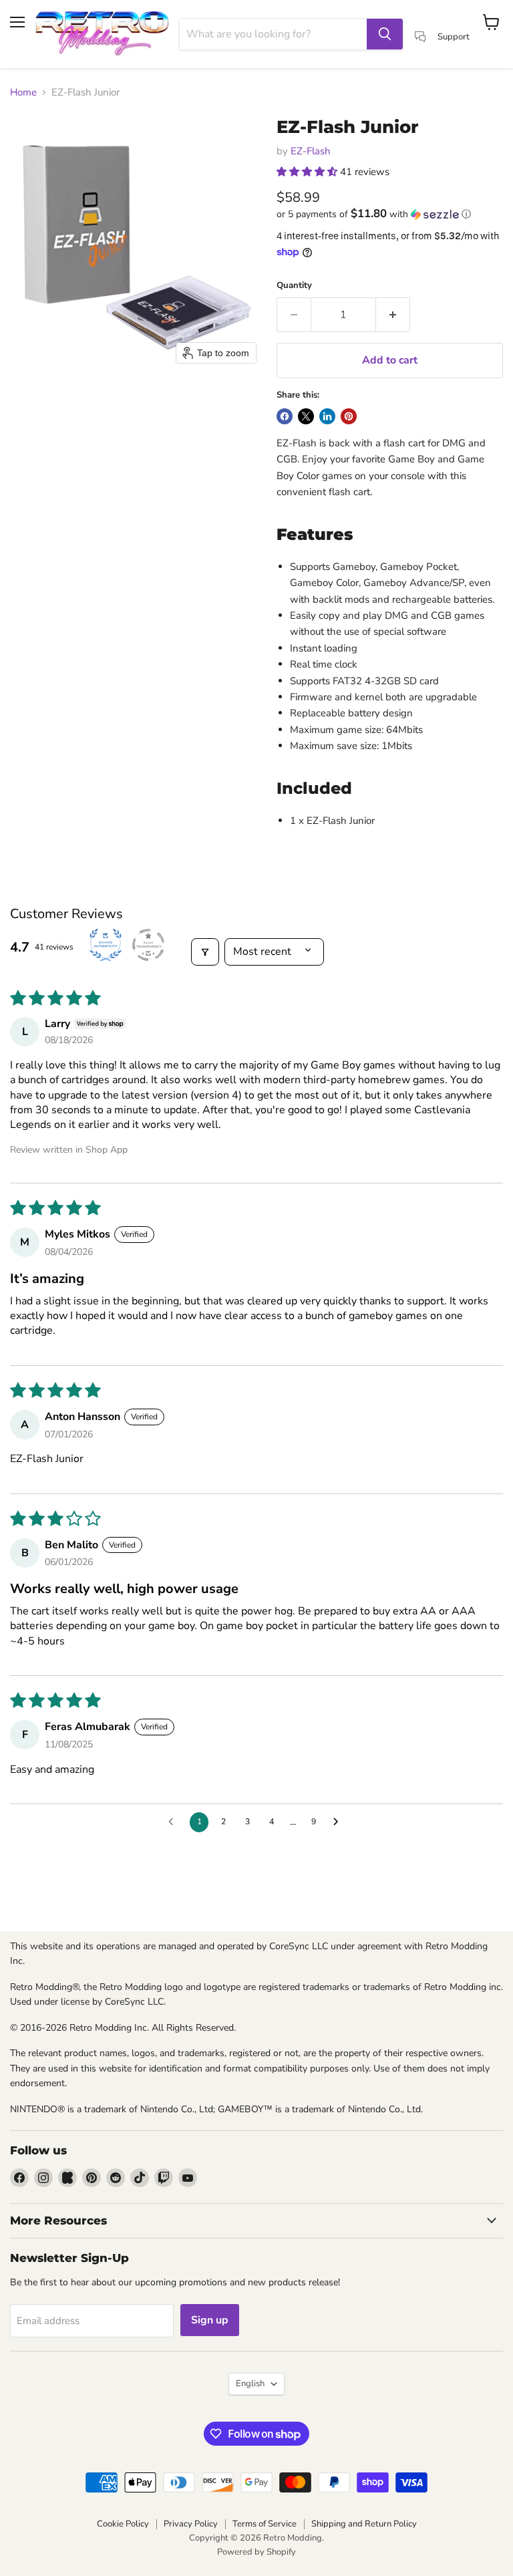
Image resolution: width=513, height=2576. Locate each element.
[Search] (385, 34)
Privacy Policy (191, 2524)
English (250, 2384)
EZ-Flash (311, 151)
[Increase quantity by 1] (393, 315)
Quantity (294, 286)
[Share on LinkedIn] (327, 416)
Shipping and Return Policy (364, 2524)
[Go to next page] (339, 1822)
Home (23, 93)
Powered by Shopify (256, 2552)
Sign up (210, 2320)
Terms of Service (265, 2524)
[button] (308, 172)
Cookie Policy (123, 2524)
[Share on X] (306, 416)
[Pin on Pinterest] (349, 416)
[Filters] (205, 952)
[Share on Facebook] (285, 416)
